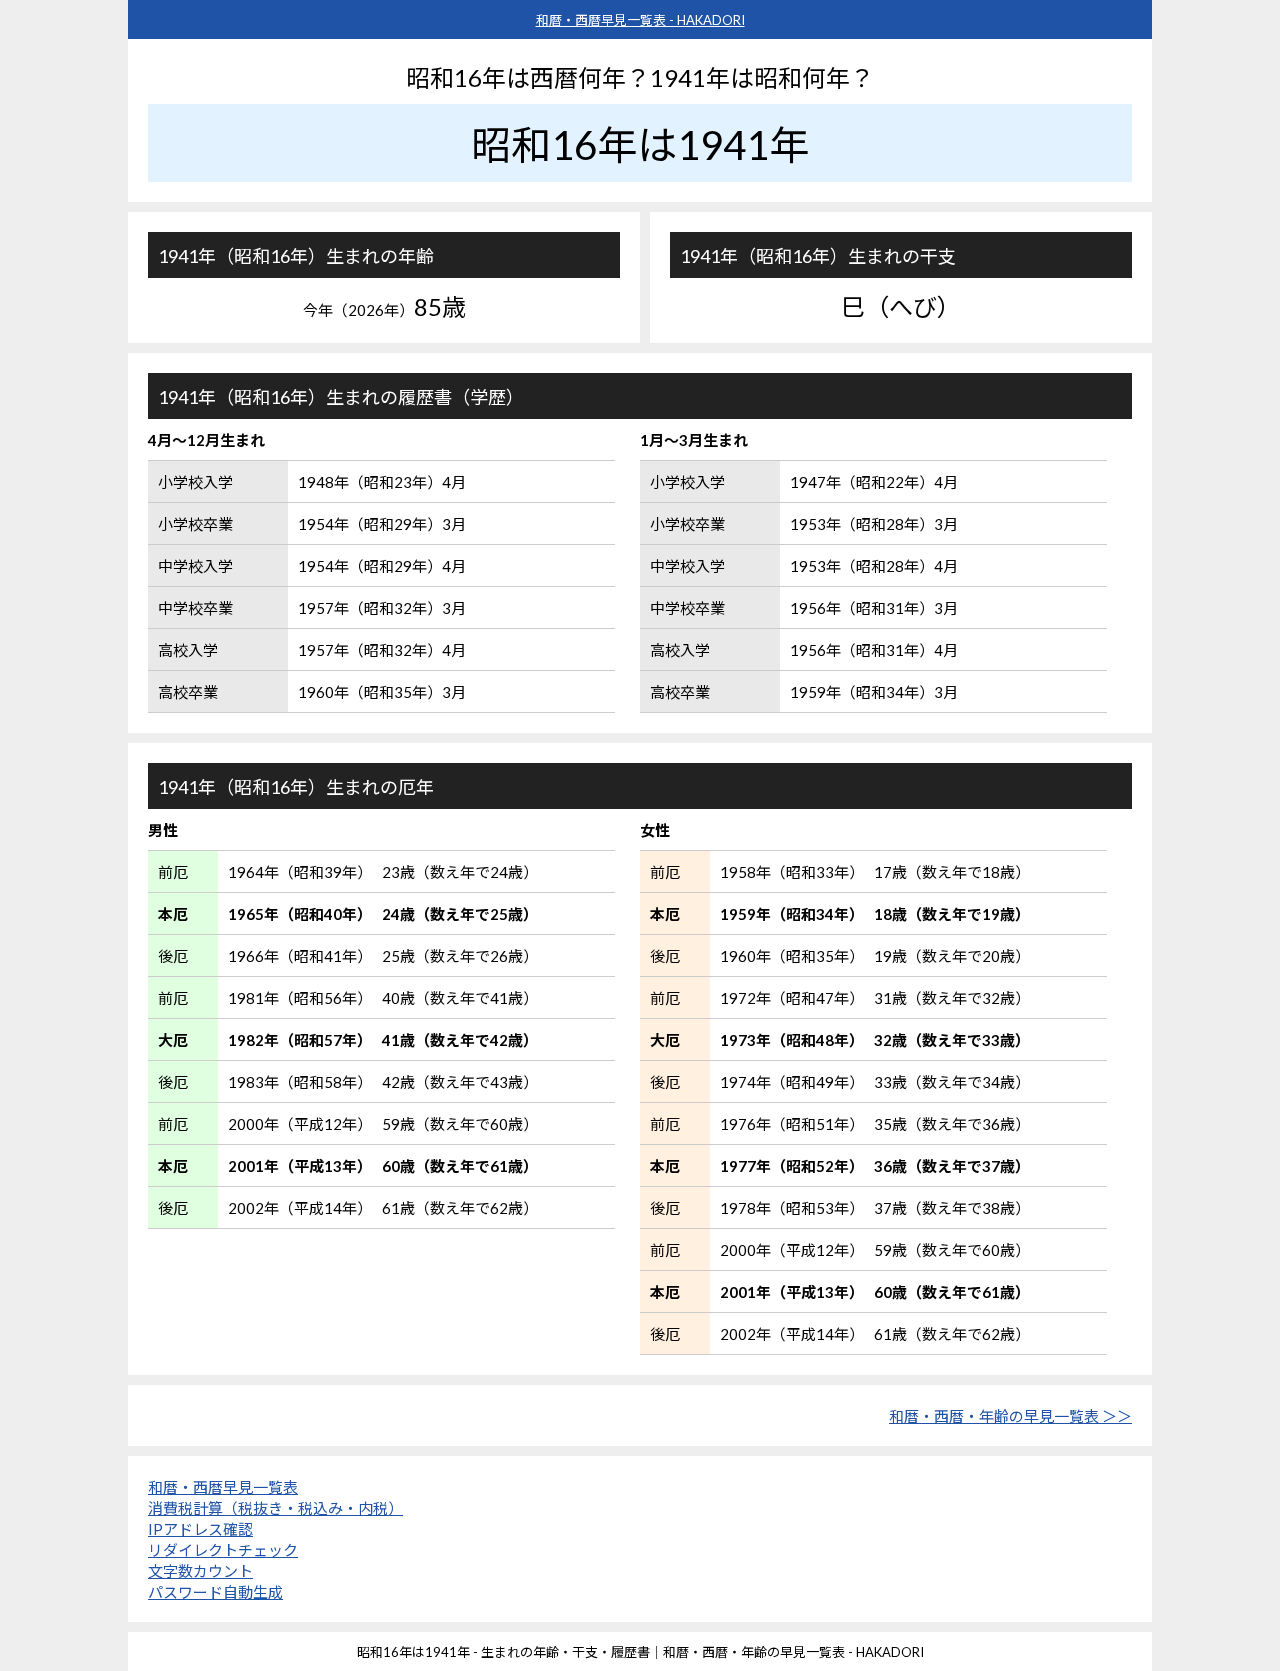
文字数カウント (200, 1571)
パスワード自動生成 (215, 1592)
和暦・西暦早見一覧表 (223, 1487)
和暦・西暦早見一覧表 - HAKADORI (640, 20)
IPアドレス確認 (200, 1529)
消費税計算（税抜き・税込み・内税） (275, 1508)
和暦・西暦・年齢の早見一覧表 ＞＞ (1010, 1416)
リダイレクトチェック (223, 1550)
